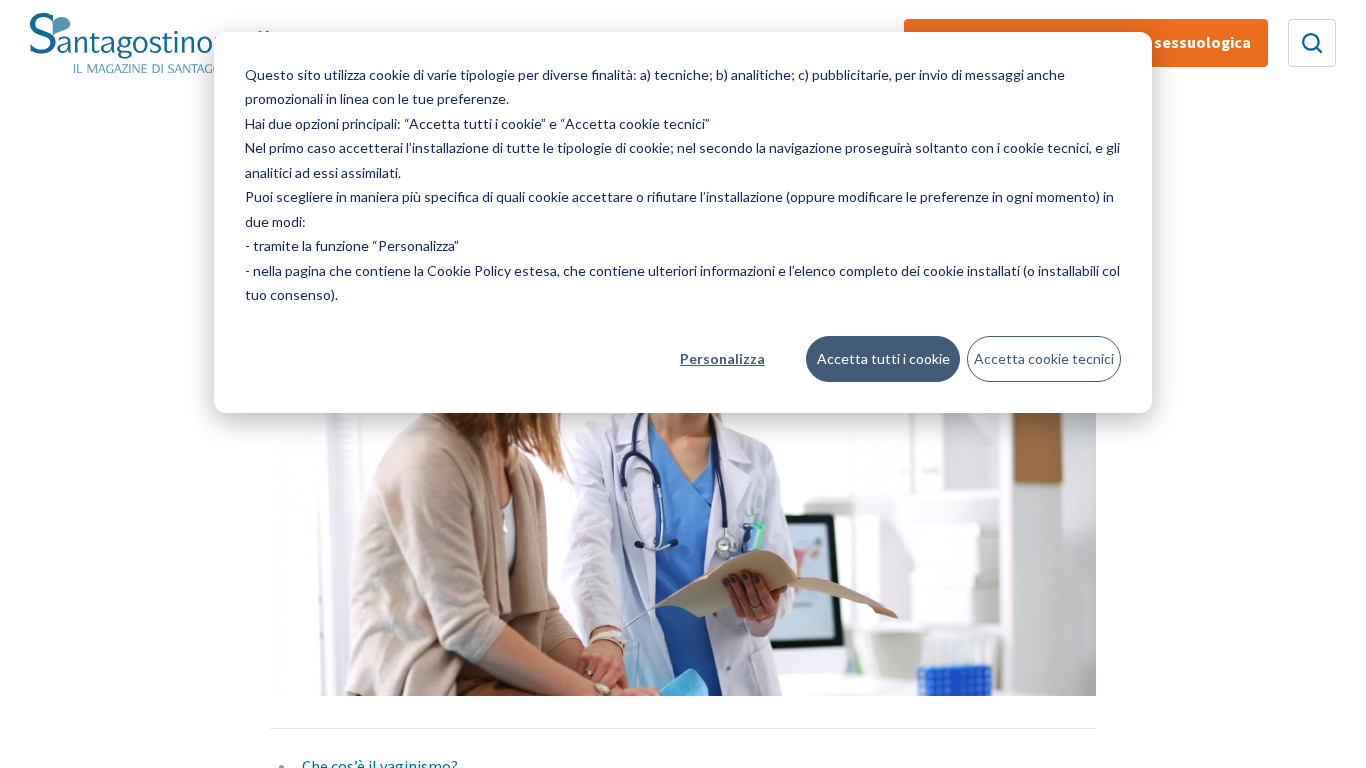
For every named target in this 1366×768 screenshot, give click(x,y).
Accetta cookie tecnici (1044, 358)
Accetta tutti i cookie (883, 358)
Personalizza (722, 358)
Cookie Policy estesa (492, 270)
